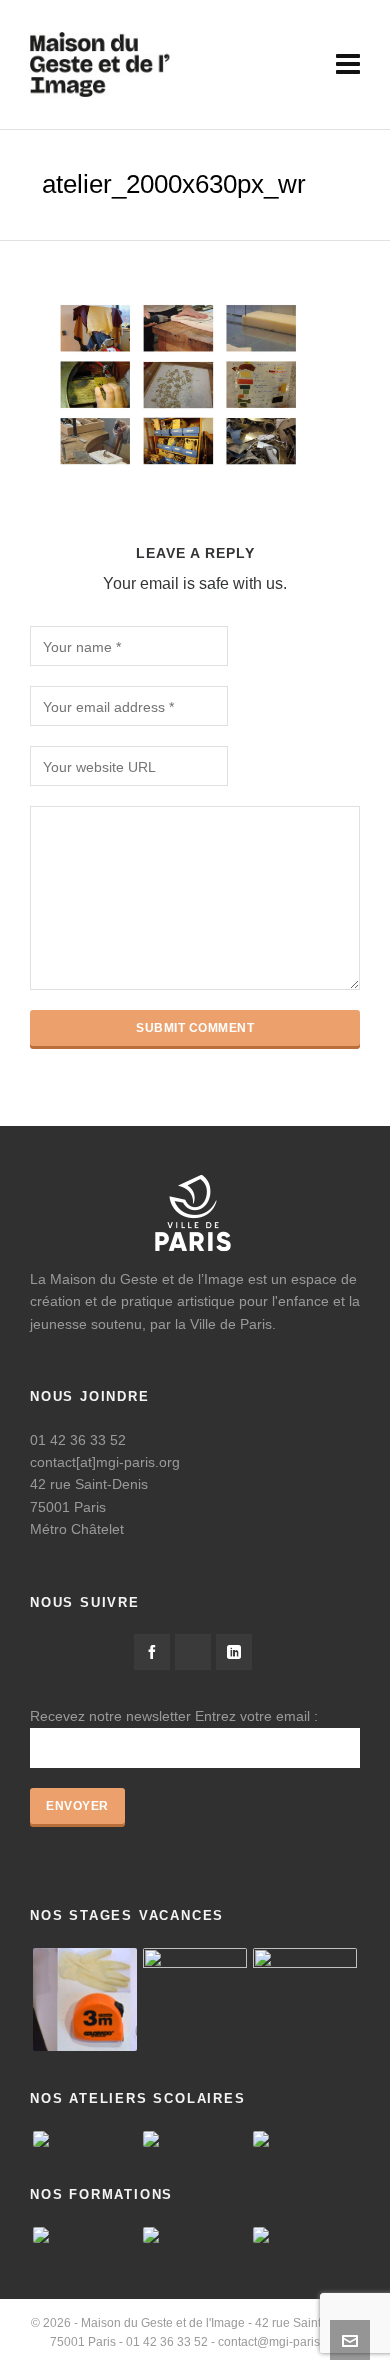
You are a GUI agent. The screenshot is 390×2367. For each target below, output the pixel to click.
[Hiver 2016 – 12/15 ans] (85, 2000)
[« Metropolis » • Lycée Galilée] (305, 2139)
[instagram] (193, 1652)
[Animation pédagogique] (85, 2235)
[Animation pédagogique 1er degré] (305, 2235)
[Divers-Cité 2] (305, 2000)
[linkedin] (234, 1652)
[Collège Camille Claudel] (85, 2139)
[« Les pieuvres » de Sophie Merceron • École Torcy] (195, 2139)
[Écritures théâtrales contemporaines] (195, 2235)
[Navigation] (348, 65)
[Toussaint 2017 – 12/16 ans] (195, 2000)
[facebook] (152, 1652)
